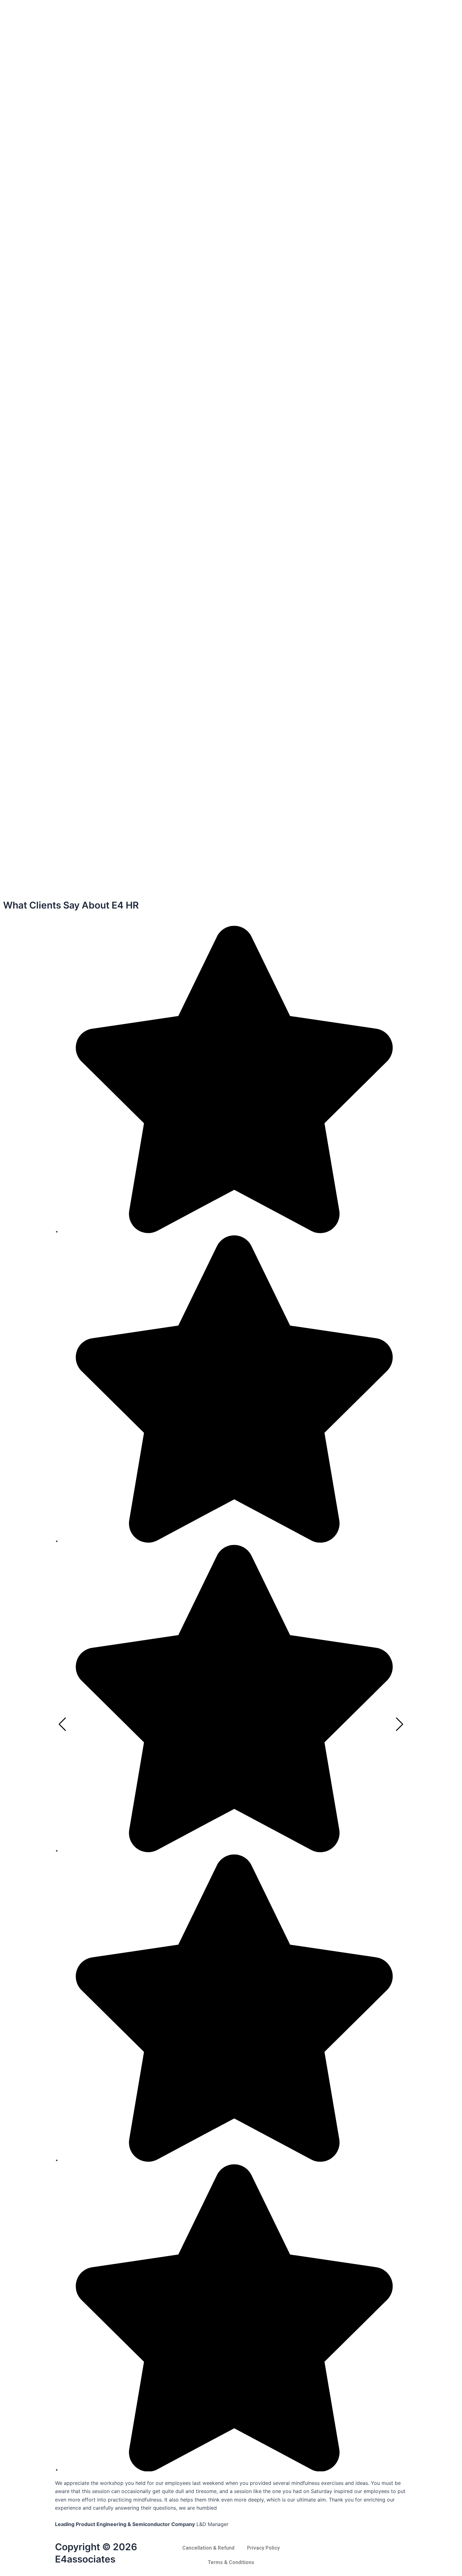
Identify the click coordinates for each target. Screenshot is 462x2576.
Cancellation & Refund (208, 2548)
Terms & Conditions (231, 2562)
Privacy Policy (263, 2548)
